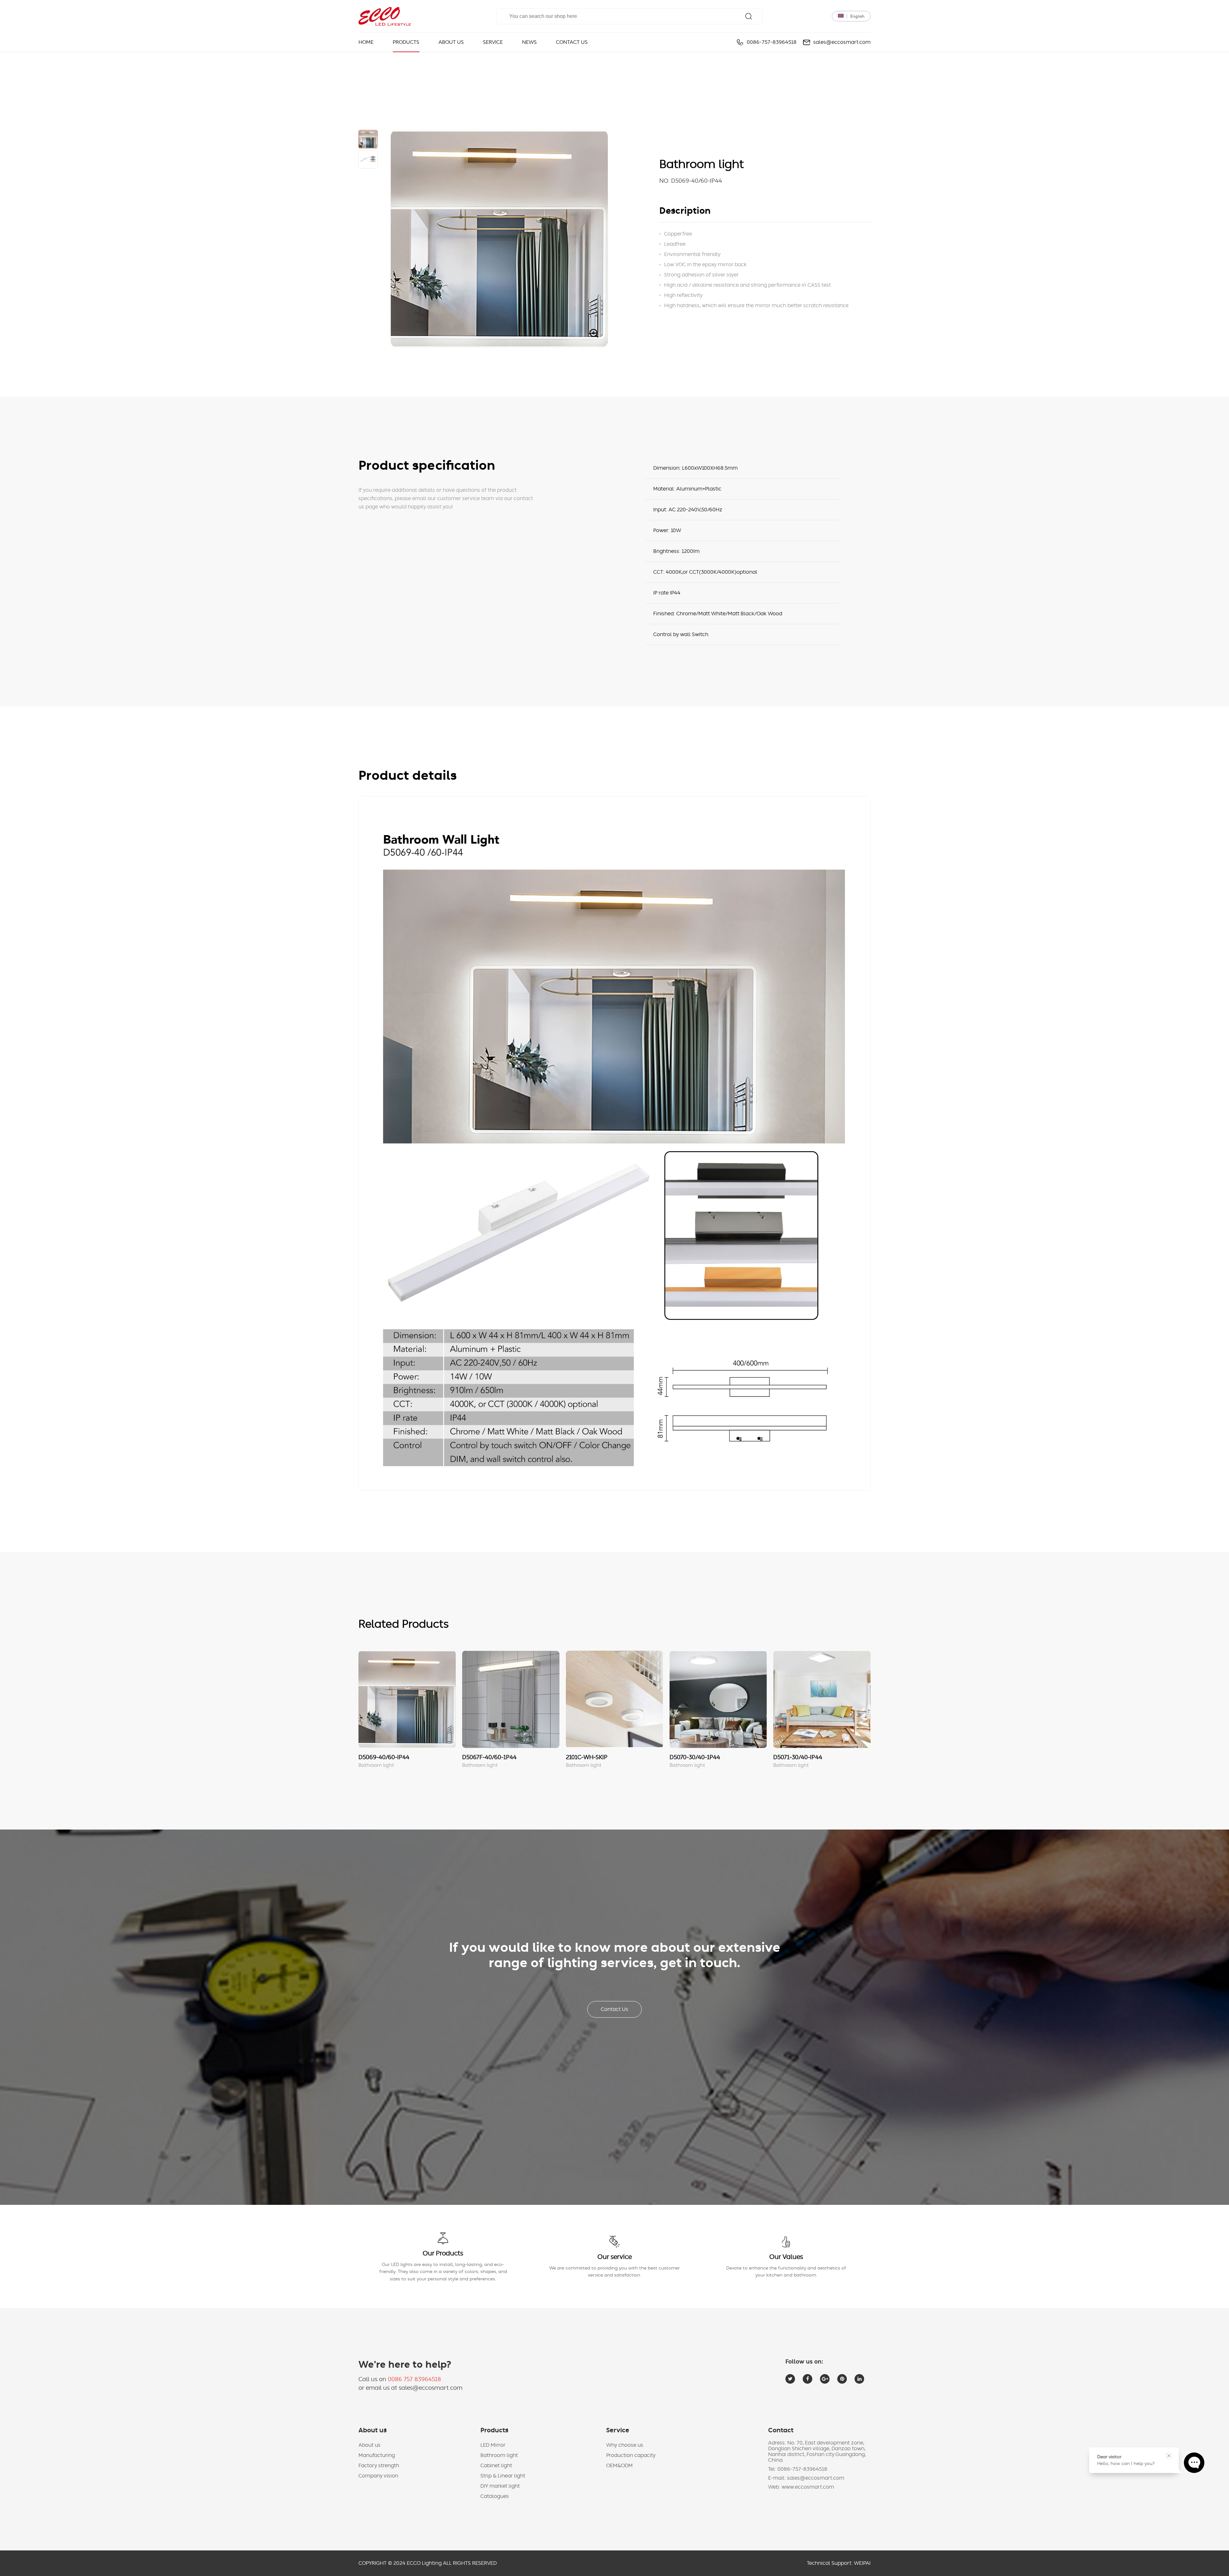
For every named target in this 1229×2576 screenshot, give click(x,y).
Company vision (378, 2476)
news (529, 42)
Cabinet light (496, 2466)
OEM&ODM (619, 2466)
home (366, 42)
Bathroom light (499, 2455)
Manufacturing (377, 2455)
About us (370, 2445)
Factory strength (379, 2466)
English (857, 16)
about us (451, 42)
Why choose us (625, 2445)
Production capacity (631, 2455)
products (406, 42)
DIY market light (500, 2486)
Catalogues (495, 2496)
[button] (369, 298)
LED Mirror (493, 2445)
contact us (572, 42)
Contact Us (614, 2009)
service (493, 42)
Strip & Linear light (503, 2476)
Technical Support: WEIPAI (839, 2563)
